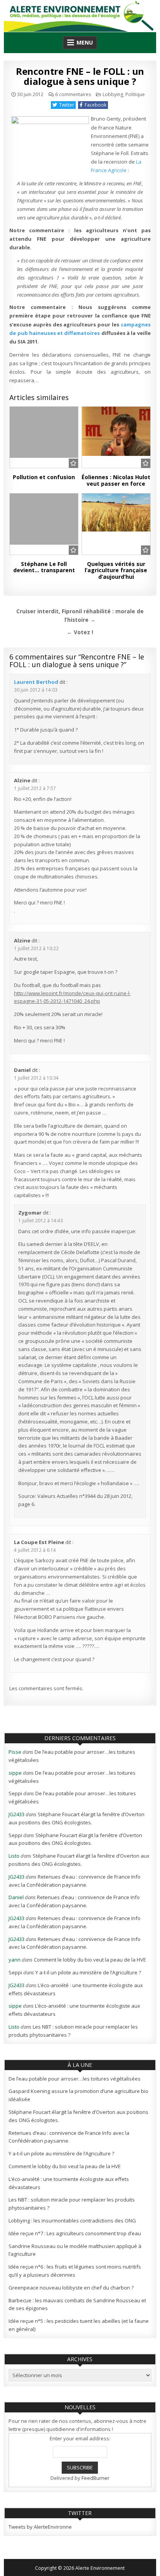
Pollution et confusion (44, 477)
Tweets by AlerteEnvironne (40, 2527)
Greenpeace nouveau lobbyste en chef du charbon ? (71, 2288)
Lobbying (113, 94)
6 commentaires (73, 95)
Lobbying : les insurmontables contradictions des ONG (72, 2221)
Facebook (96, 105)
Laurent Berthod (36, 682)
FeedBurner (96, 2478)
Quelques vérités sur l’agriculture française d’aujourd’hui (116, 570)
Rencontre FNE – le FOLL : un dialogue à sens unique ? (80, 76)
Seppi (15, 1793)
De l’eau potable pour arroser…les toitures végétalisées (75, 2079)
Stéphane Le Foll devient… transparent (44, 567)
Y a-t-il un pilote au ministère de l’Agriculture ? (88, 1972)
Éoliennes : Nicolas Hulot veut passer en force (116, 480)
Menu (85, 42)
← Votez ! (80, 632)
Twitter (67, 105)
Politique (135, 94)
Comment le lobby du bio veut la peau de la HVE (90, 1960)
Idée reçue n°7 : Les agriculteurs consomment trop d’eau (75, 2233)
